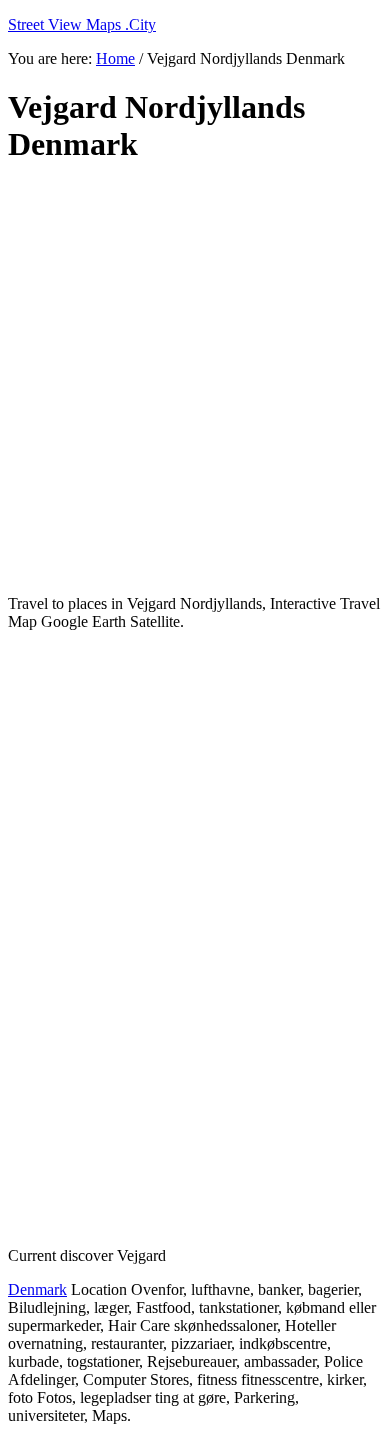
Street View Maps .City (82, 24)
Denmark (37, 1289)
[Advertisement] (195, 380)
